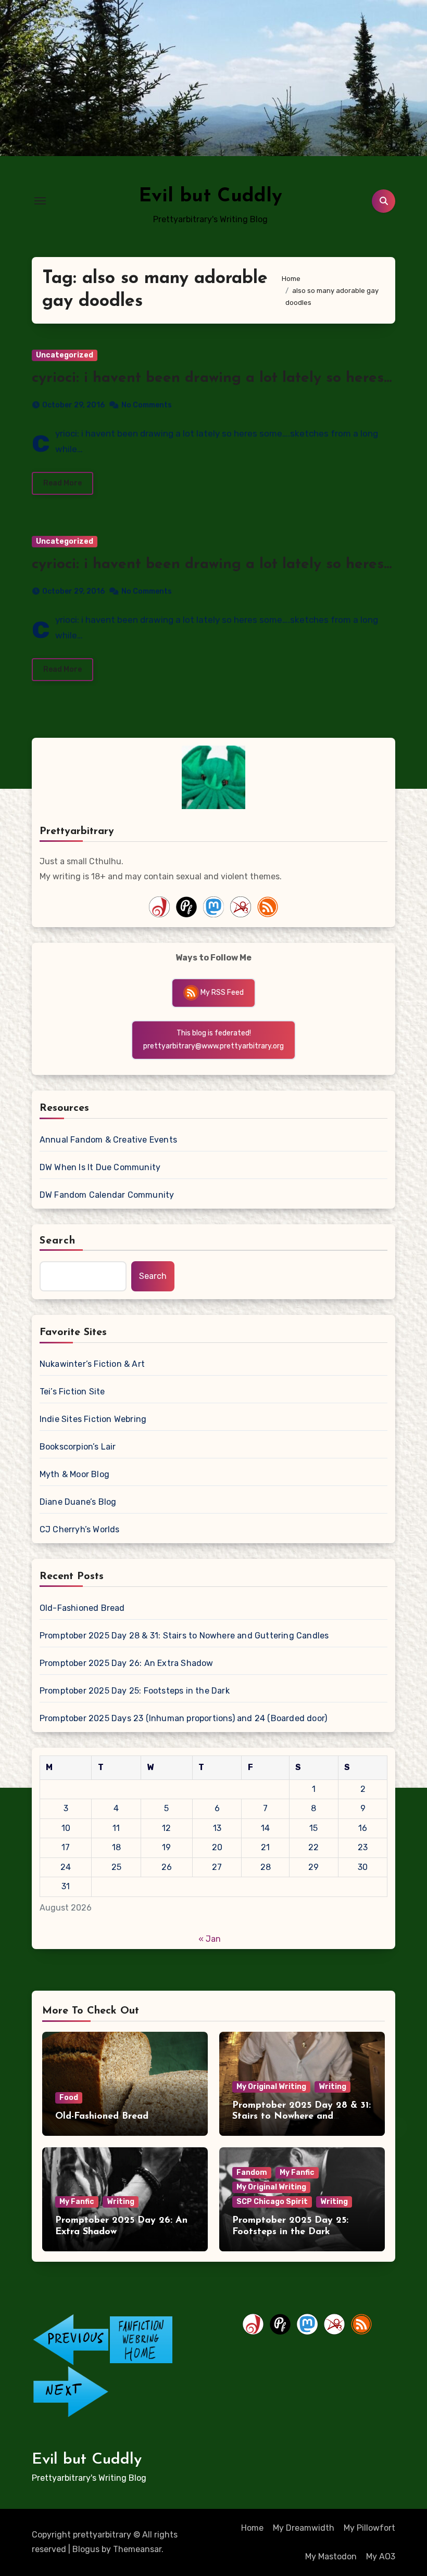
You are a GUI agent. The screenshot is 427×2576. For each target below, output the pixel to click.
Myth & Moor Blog (74, 1474)
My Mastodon (331, 2556)
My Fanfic (77, 2202)
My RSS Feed (221, 992)
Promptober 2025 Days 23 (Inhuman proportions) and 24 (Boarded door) (183, 1718)
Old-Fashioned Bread (82, 1608)
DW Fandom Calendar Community (107, 1195)
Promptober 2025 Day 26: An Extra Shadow (127, 1663)
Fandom (252, 2173)
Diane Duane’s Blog (78, 1502)
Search (58, 1241)
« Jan (210, 1939)
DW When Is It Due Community (100, 1167)
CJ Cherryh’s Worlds (80, 1529)
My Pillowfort (369, 2528)
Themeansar (137, 2549)
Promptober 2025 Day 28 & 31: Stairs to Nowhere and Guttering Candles (184, 1636)
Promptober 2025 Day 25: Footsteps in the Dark (135, 1691)
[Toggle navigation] (40, 201)
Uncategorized (65, 355)
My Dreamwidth (304, 2528)
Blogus (86, 2549)
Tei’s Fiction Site (72, 1392)
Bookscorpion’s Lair (78, 1447)
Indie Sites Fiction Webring (93, 1419)
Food (69, 2098)
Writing (332, 2087)
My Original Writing (271, 2087)
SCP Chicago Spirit (272, 2202)
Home (252, 2528)
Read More (62, 483)
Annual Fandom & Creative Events (108, 1140)
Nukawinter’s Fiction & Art (92, 1364)
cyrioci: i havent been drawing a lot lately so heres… (212, 378)
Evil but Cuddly (210, 196)
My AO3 (381, 2556)
